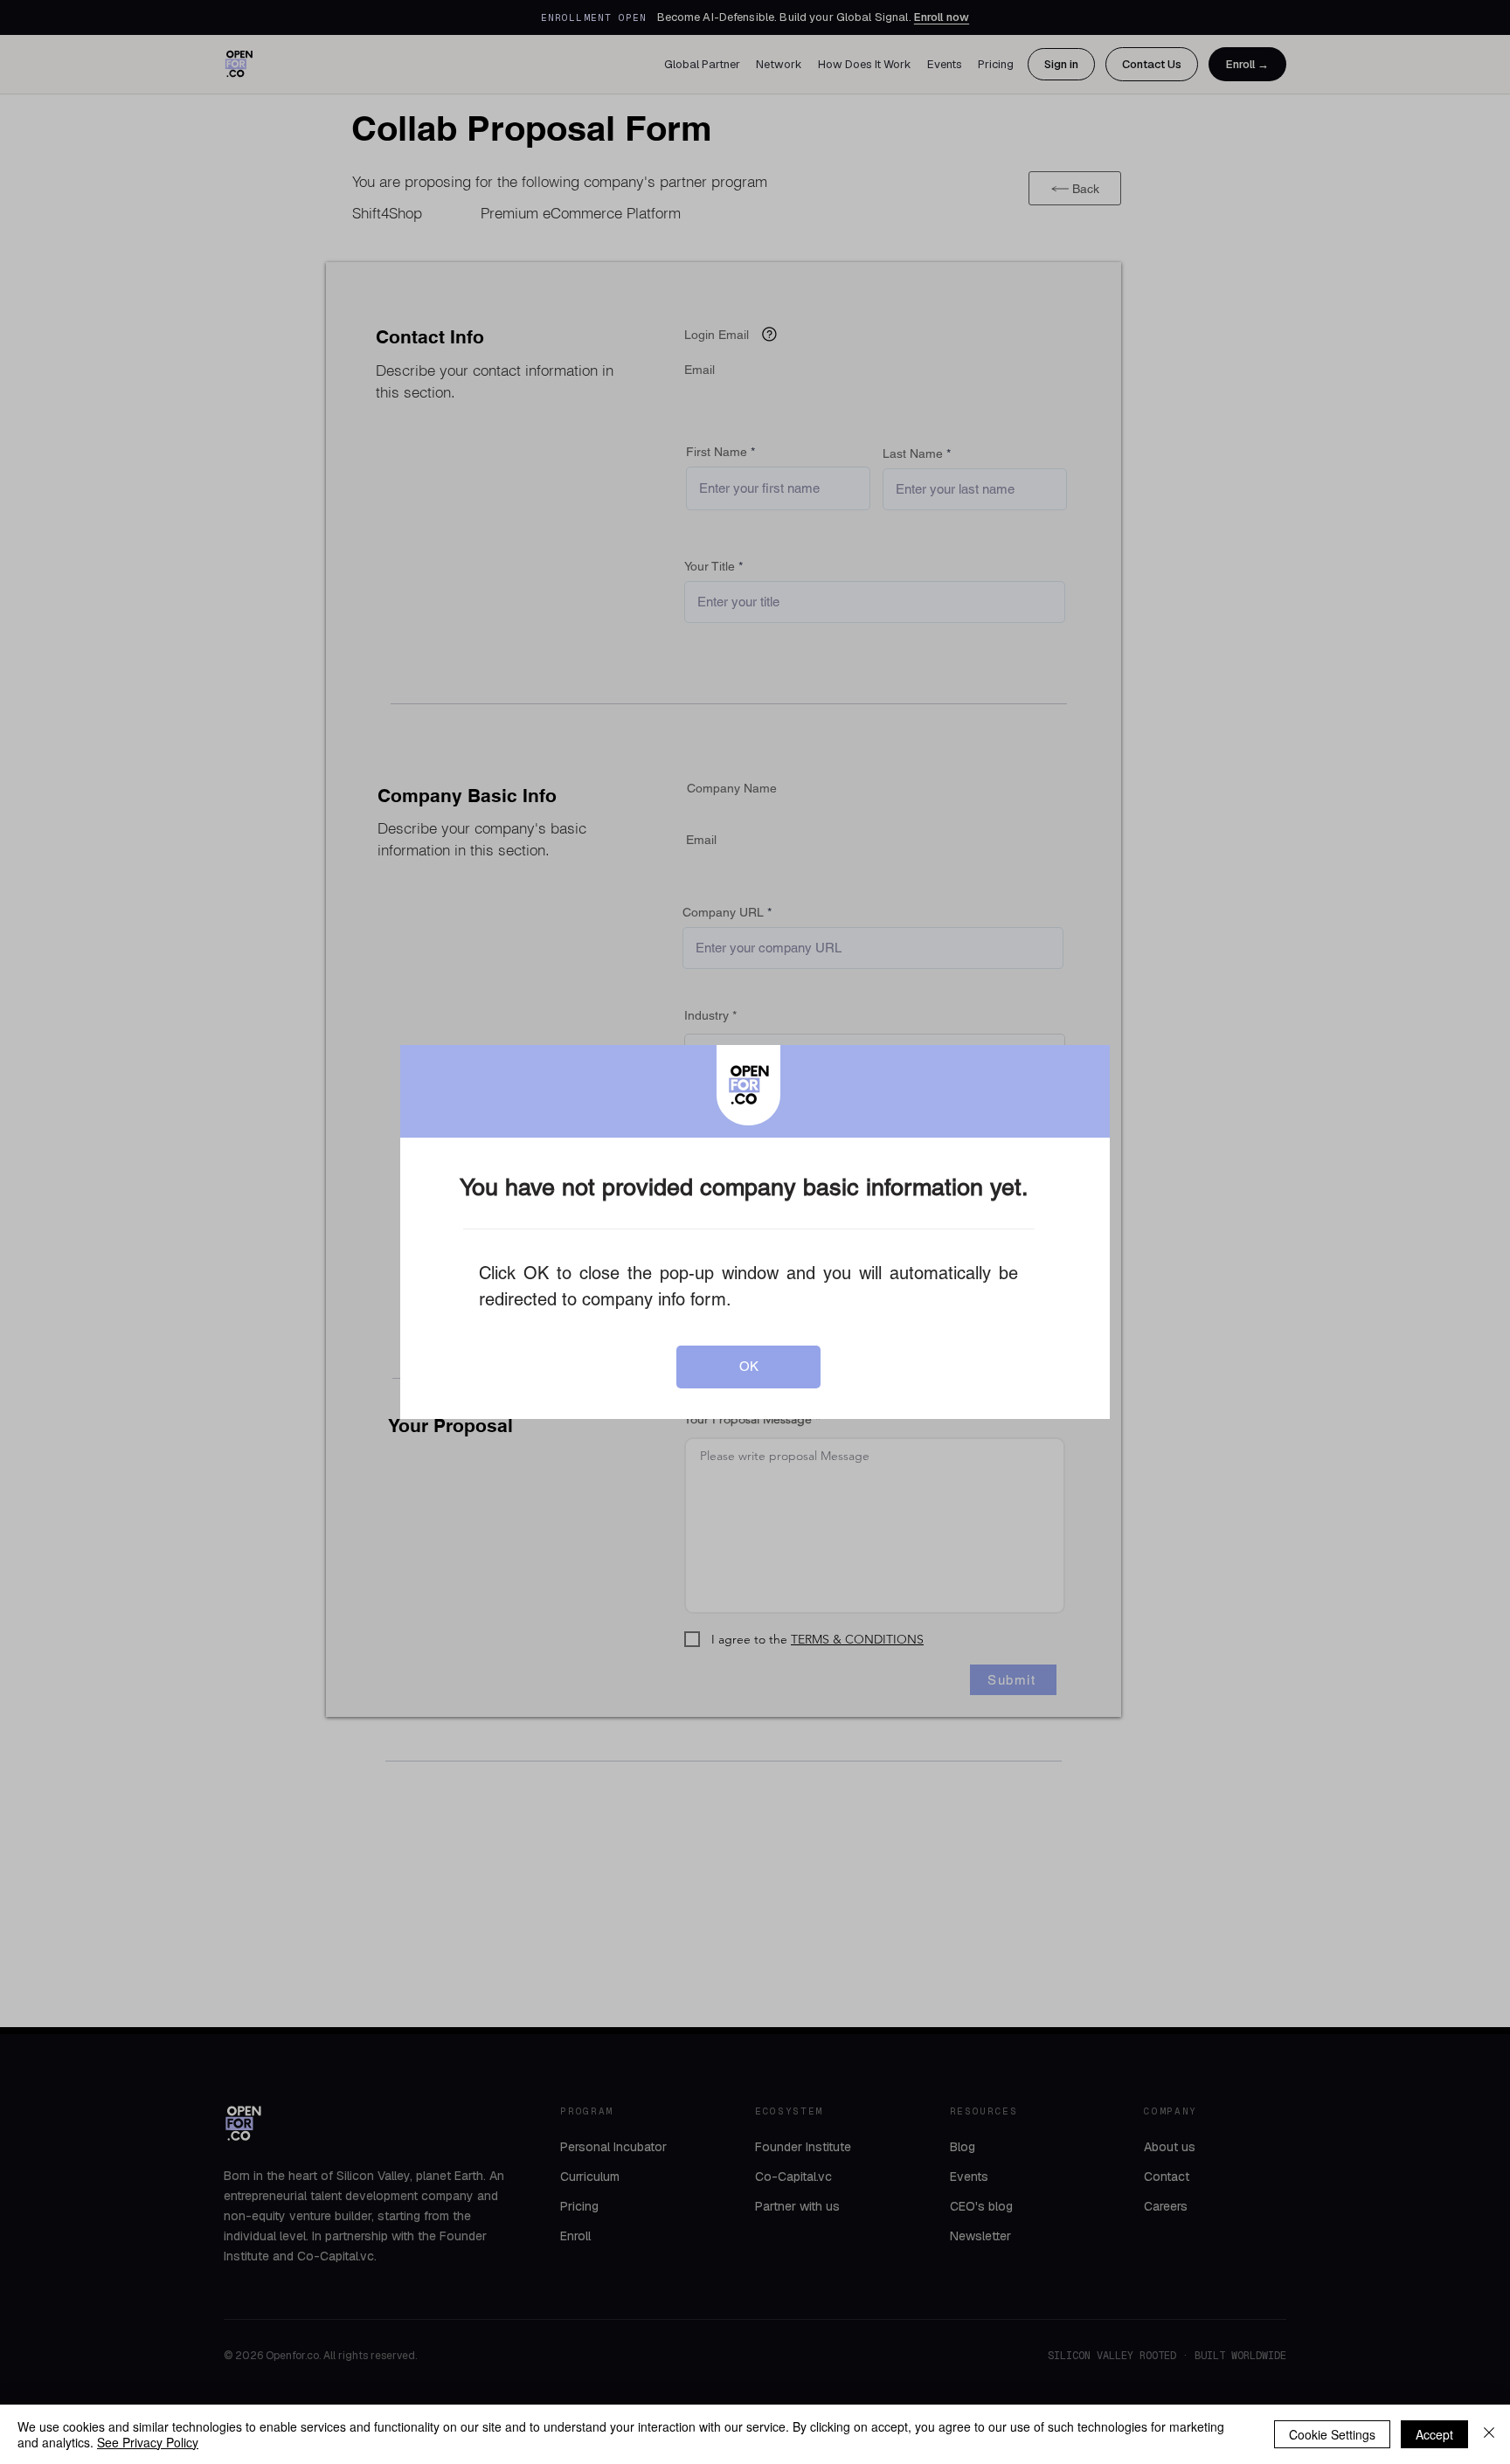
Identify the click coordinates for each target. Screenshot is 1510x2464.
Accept (1434, 2434)
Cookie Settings (1332, 2434)
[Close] (1489, 2434)
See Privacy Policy (148, 2442)
